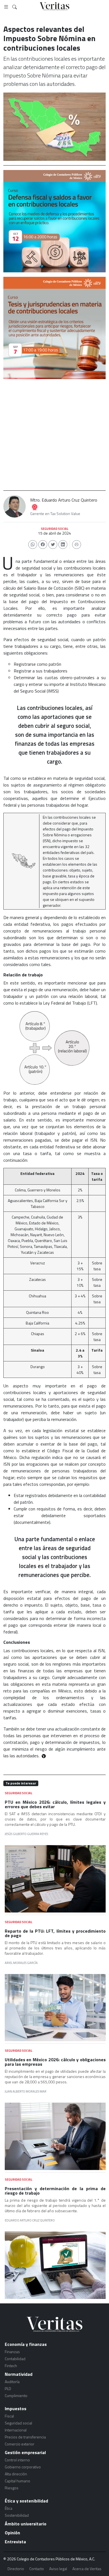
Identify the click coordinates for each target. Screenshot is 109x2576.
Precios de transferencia (25, 2437)
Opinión (12, 2533)
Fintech (11, 2366)
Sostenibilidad (17, 2515)
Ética (9, 2508)
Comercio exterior (20, 2444)
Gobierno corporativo (23, 2467)
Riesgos (12, 2488)
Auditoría (12, 2382)
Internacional (16, 2430)
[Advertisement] (54, 435)
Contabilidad (15, 2359)
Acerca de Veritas (87, 2569)
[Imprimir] (77, 545)
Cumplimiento (16, 2396)
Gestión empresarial (25, 2452)
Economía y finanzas (26, 2344)
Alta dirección (16, 2474)
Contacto (37, 2569)
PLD (8, 2389)
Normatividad (19, 2374)
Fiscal (9, 2416)
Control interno (17, 2460)
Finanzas (12, 2352)
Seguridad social (18, 2423)
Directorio (16, 2569)
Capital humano (17, 2481)
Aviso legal (58, 2569)
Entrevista (15, 2542)
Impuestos (16, 2409)
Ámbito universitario (26, 2524)
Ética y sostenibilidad (26, 2501)
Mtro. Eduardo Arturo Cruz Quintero (64, 500)
